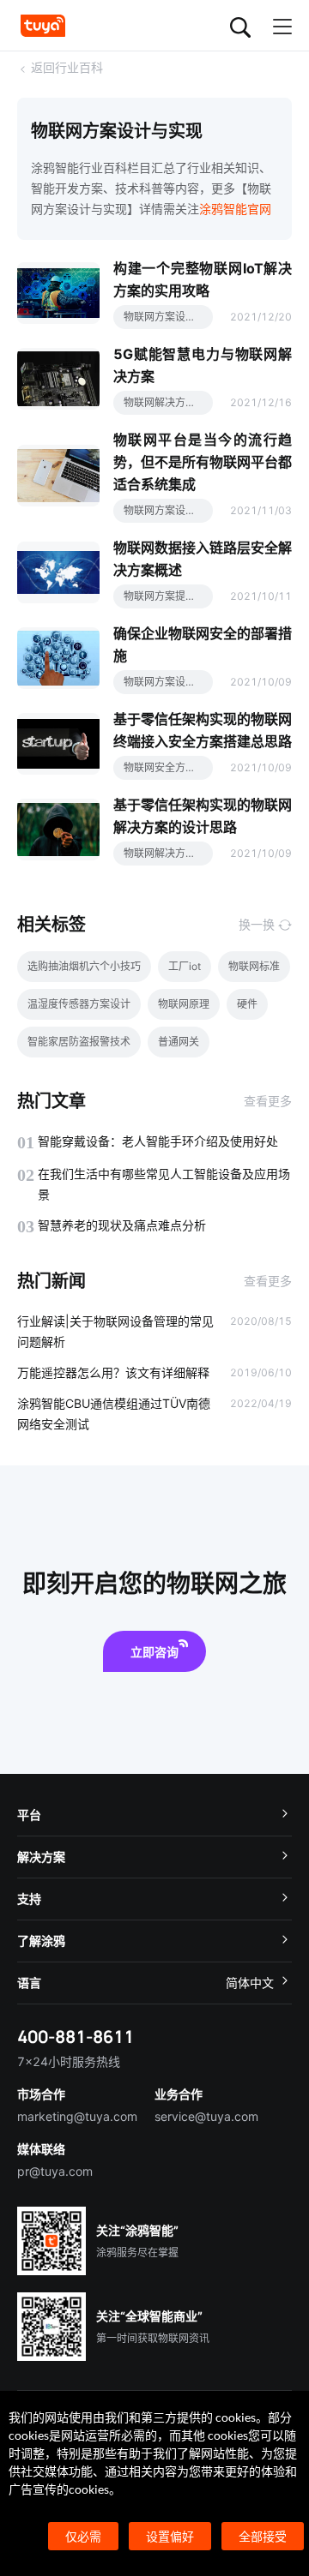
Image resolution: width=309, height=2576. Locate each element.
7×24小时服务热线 (69, 2061)
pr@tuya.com (55, 2171)
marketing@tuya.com (77, 2116)
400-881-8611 (76, 2037)
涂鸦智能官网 (235, 209)
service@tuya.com (206, 2116)
